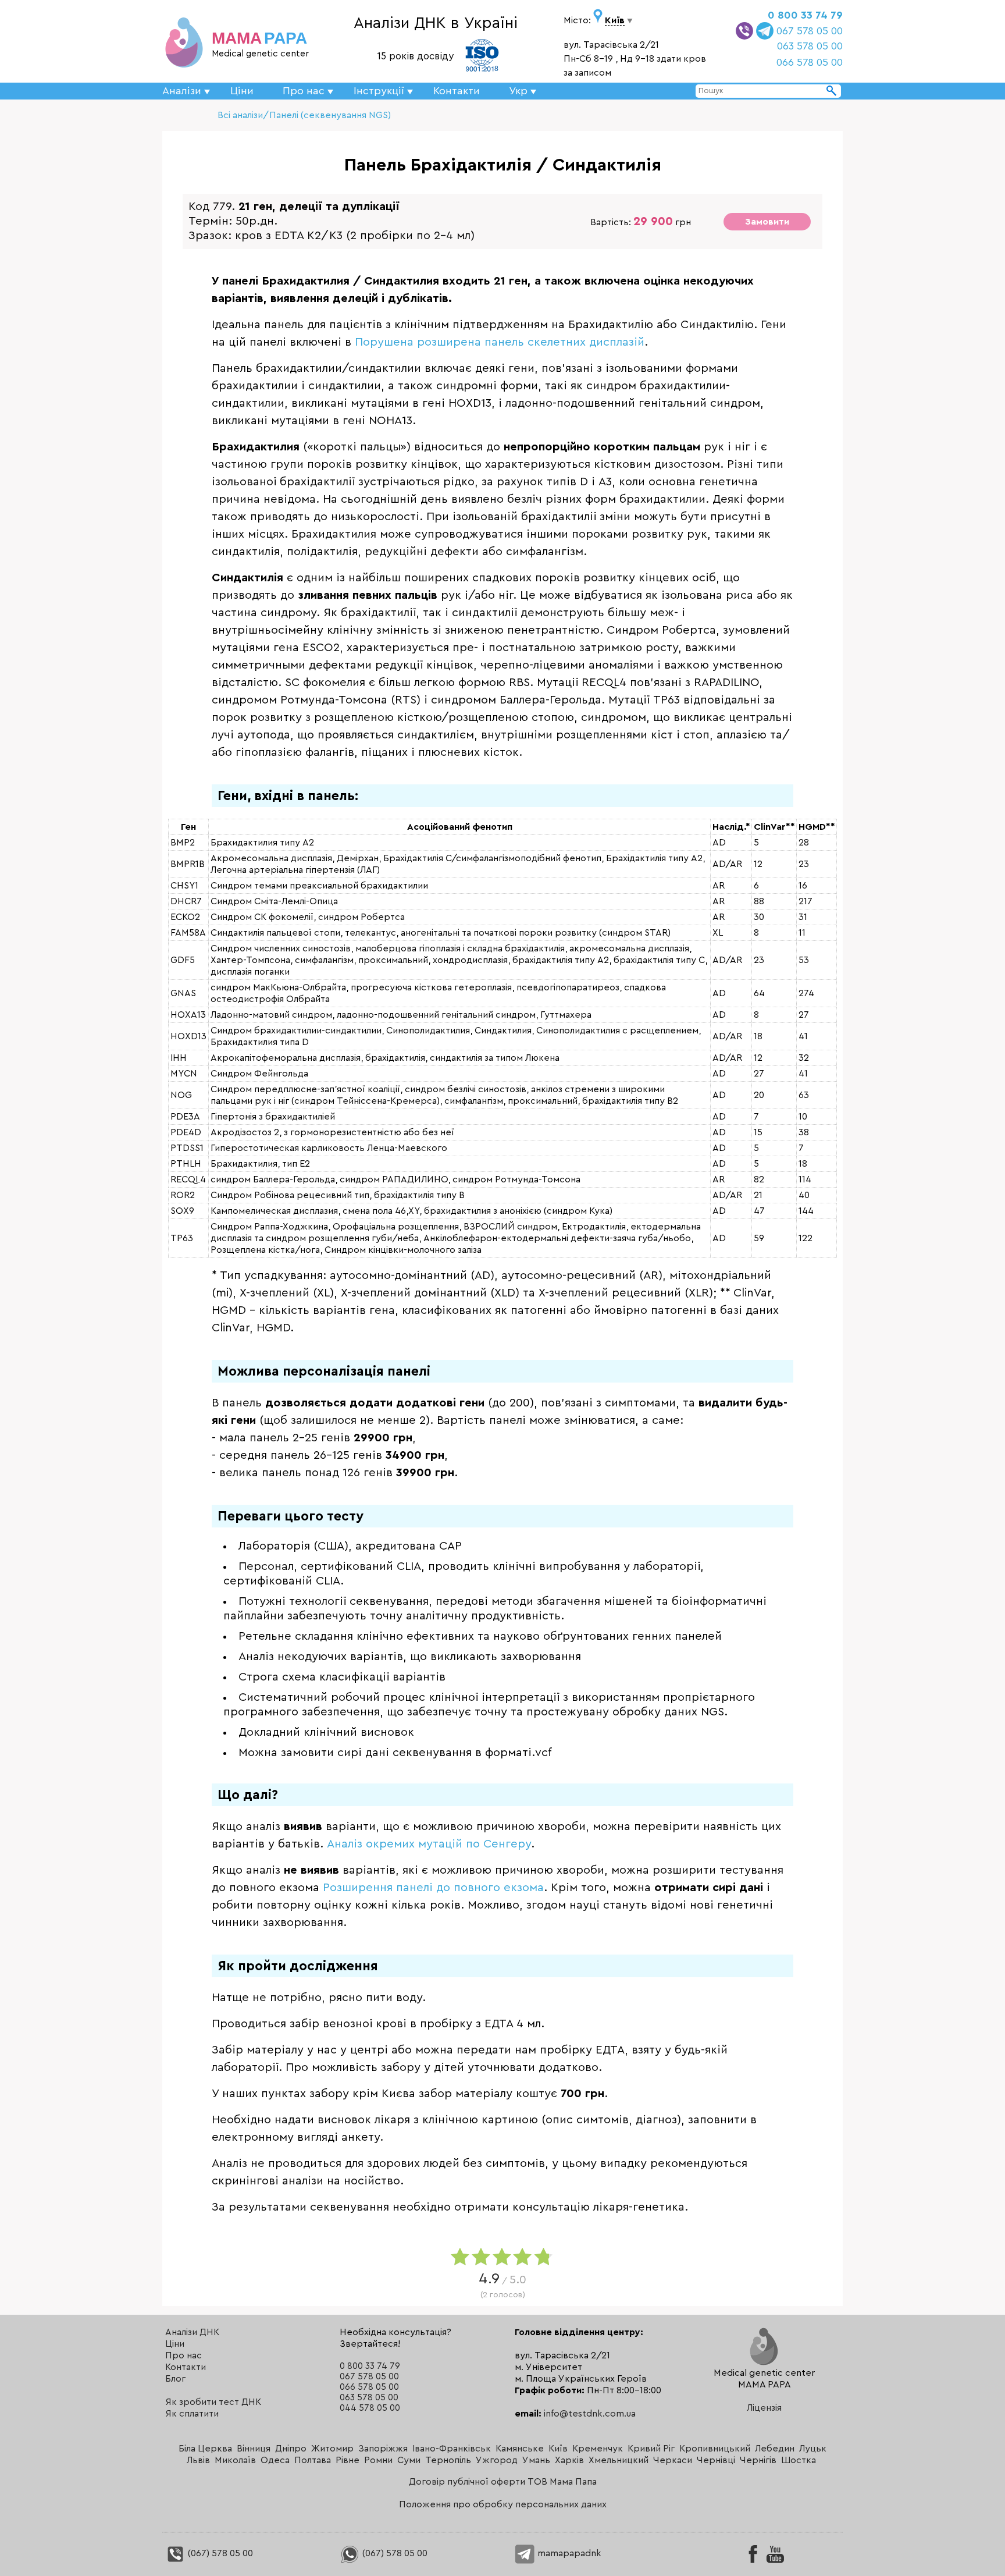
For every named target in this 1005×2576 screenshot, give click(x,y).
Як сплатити (192, 2414)
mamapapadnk (568, 2553)
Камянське (520, 2449)
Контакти (457, 91)
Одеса (275, 2460)
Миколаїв (235, 2460)
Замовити (767, 222)
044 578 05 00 (370, 2408)
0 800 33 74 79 (805, 15)
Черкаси (673, 2460)
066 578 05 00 (810, 62)
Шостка (799, 2460)
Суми (409, 2460)
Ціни (242, 91)
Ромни (378, 2460)
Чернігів (758, 2460)
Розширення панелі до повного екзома (433, 1888)
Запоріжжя (383, 2449)
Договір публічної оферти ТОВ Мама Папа (503, 2482)
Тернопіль (448, 2460)
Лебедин (775, 2449)
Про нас (183, 2355)
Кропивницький (715, 2449)
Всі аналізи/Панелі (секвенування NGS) (304, 115)
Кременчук (598, 2449)
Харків (569, 2460)
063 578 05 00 (810, 46)
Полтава (313, 2460)
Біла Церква (205, 2449)
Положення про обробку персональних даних (503, 2504)
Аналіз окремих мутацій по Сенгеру (429, 1844)
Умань (536, 2460)
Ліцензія (764, 2408)
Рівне (348, 2460)
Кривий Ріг (651, 2449)
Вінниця (254, 2449)
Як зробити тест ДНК (213, 2402)
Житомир (332, 2449)
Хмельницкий (619, 2460)
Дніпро (291, 2449)
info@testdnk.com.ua (590, 2414)
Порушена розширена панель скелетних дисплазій (500, 342)
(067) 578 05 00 (219, 2553)
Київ (558, 2449)
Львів (198, 2460)
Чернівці (716, 2460)
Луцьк (813, 2449)
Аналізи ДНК (192, 2332)
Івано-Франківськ (452, 2449)
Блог (175, 2379)
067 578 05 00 (810, 31)
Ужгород (497, 2460)
